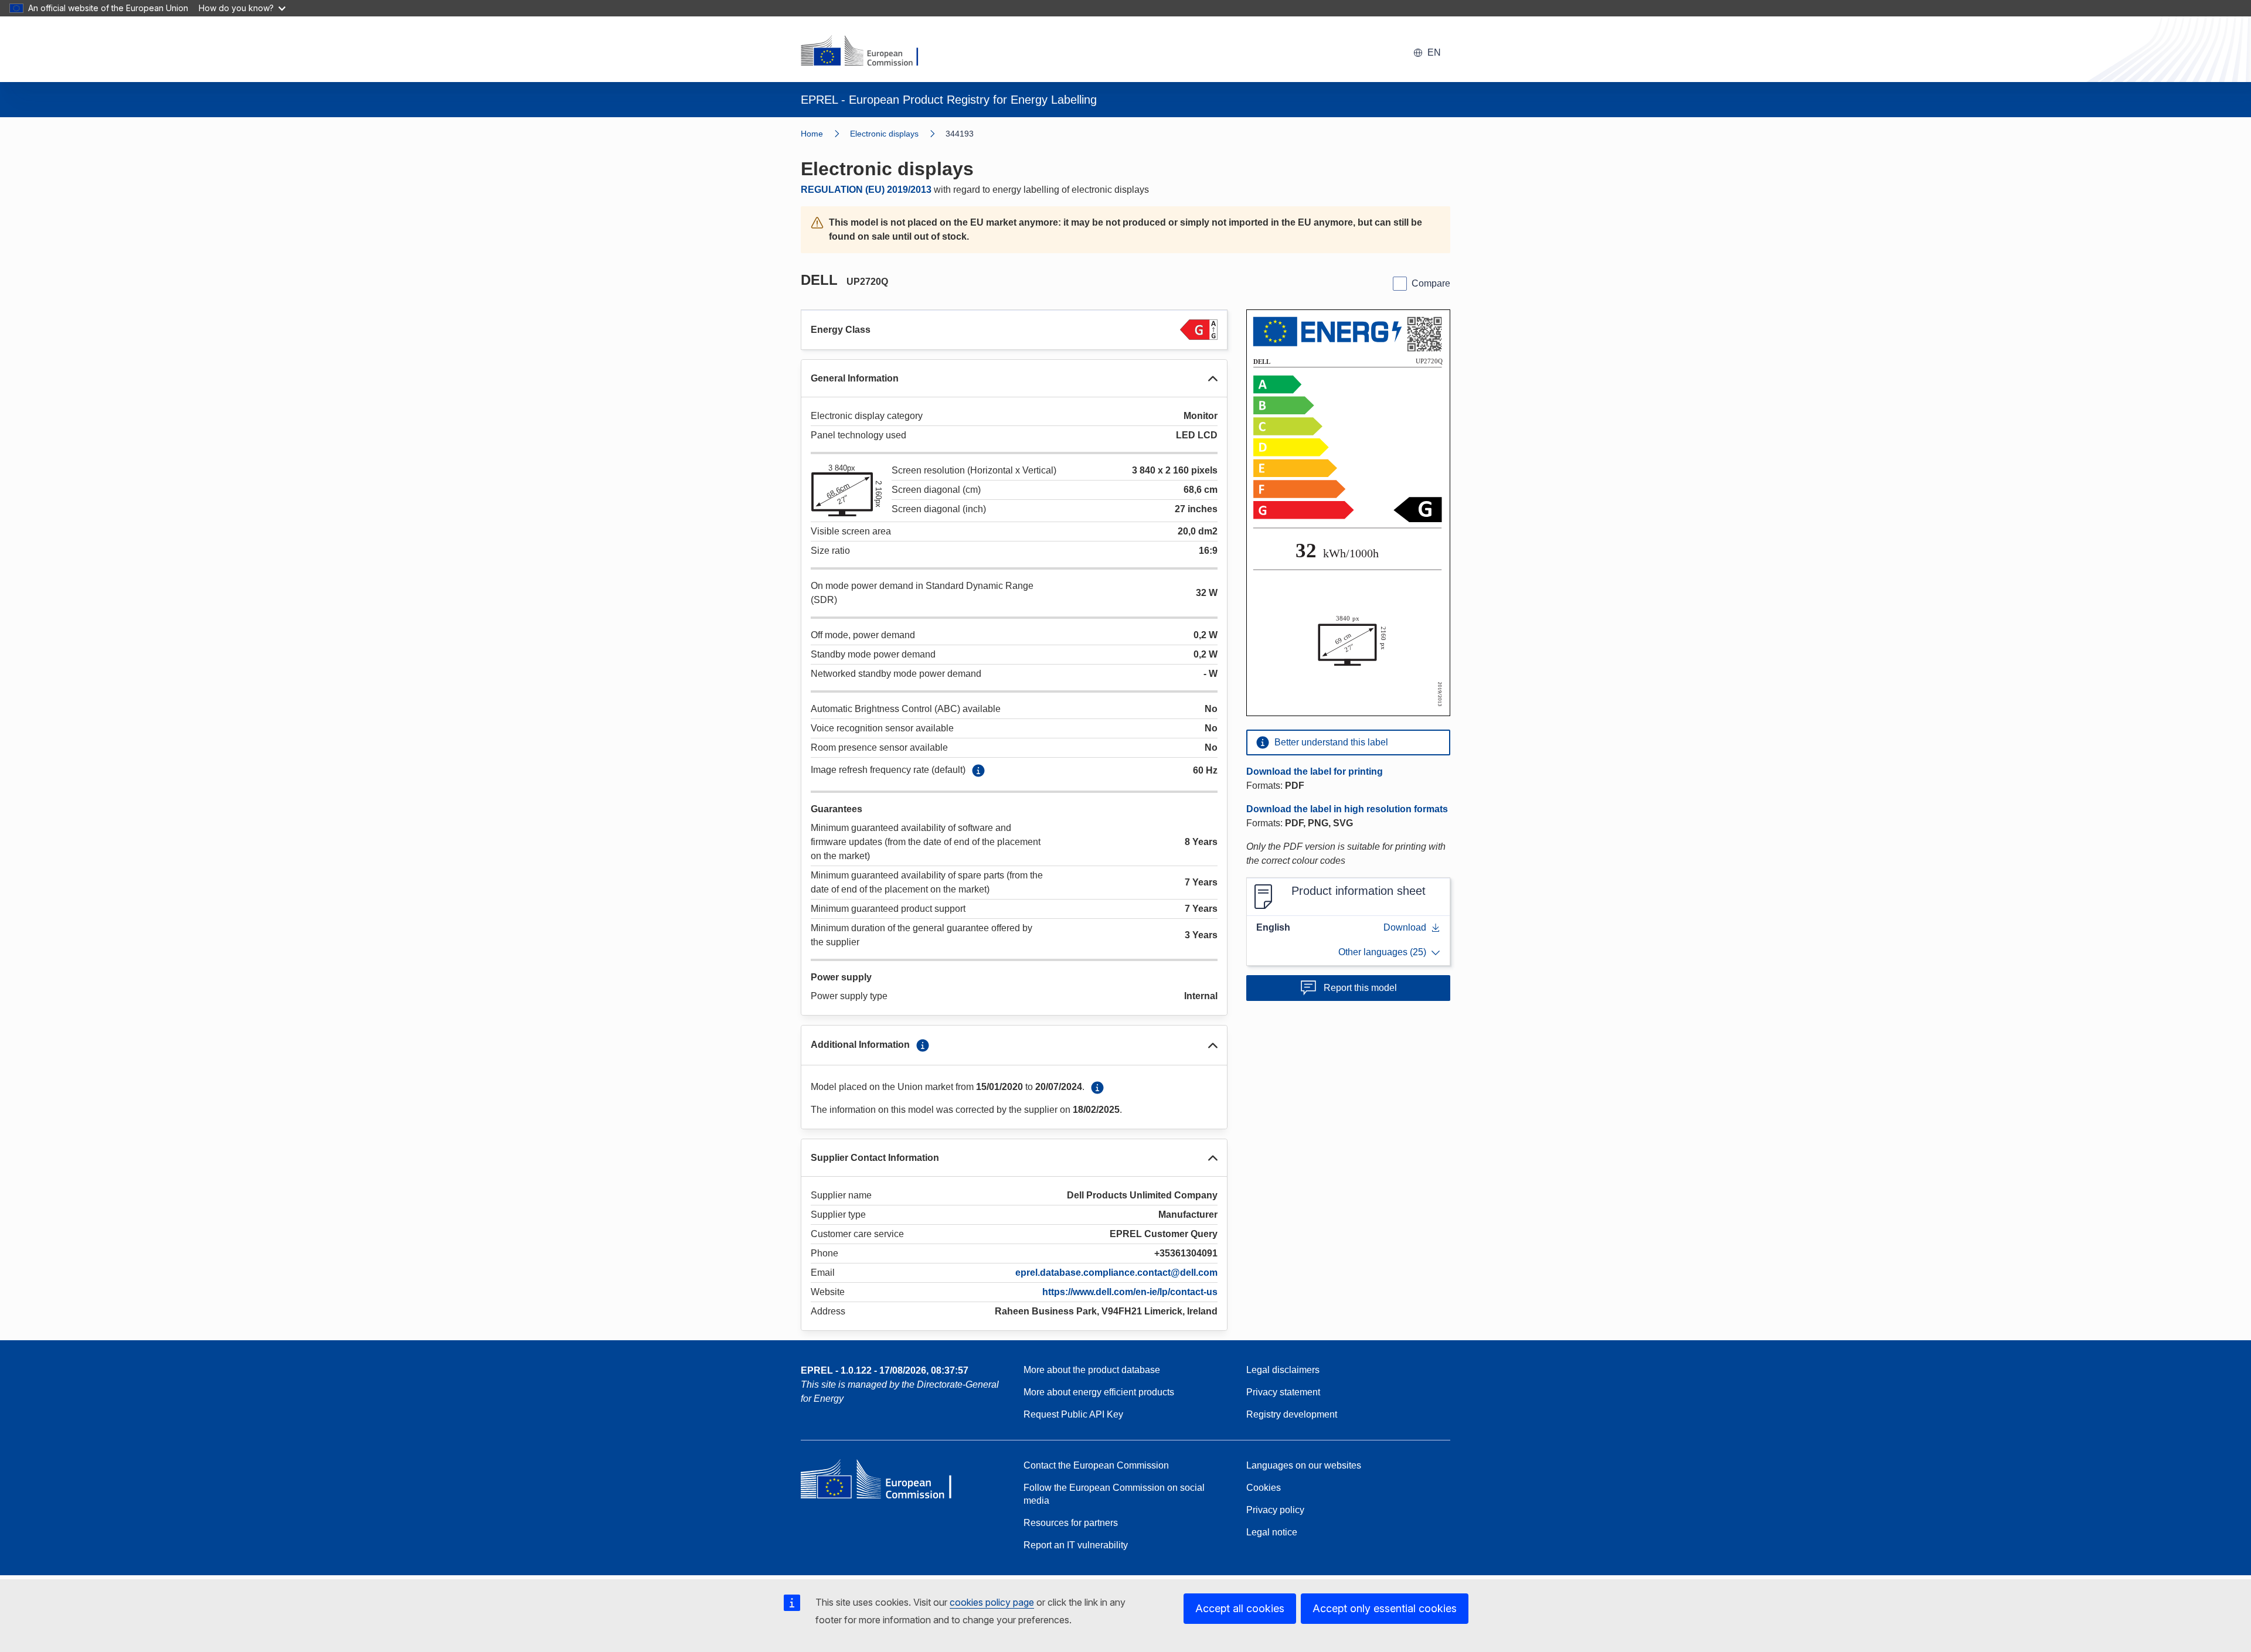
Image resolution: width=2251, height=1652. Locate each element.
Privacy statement (1283, 1392)
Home (812, 134)
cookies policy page (992, 1602)
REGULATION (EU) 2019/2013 (866, 190)
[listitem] (898, 134)
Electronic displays (884, 134)
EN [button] (1434, 52)
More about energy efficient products (1099, 1392)
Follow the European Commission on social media (1114, 1494)
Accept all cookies (1240, 1608)
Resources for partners (1071, 1523)
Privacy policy (1275, 1510)
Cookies (1264, 1488)
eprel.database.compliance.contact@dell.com (1116, 1273)
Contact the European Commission (1096, 1465)
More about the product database (1092, 1370)
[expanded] (1213, 379)
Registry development (1292, 1414)
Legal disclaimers (1283, 1370)
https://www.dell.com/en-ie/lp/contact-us (1130, 1292)
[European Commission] (867, 52)
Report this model (1360, 988)
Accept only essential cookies (1385, 1608)
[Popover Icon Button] (978, 771)
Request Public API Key (1073, 1414)
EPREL (885, 1370)
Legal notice (1272, 1532)
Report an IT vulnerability (1076, 1545)
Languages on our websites (1304, 1465)
